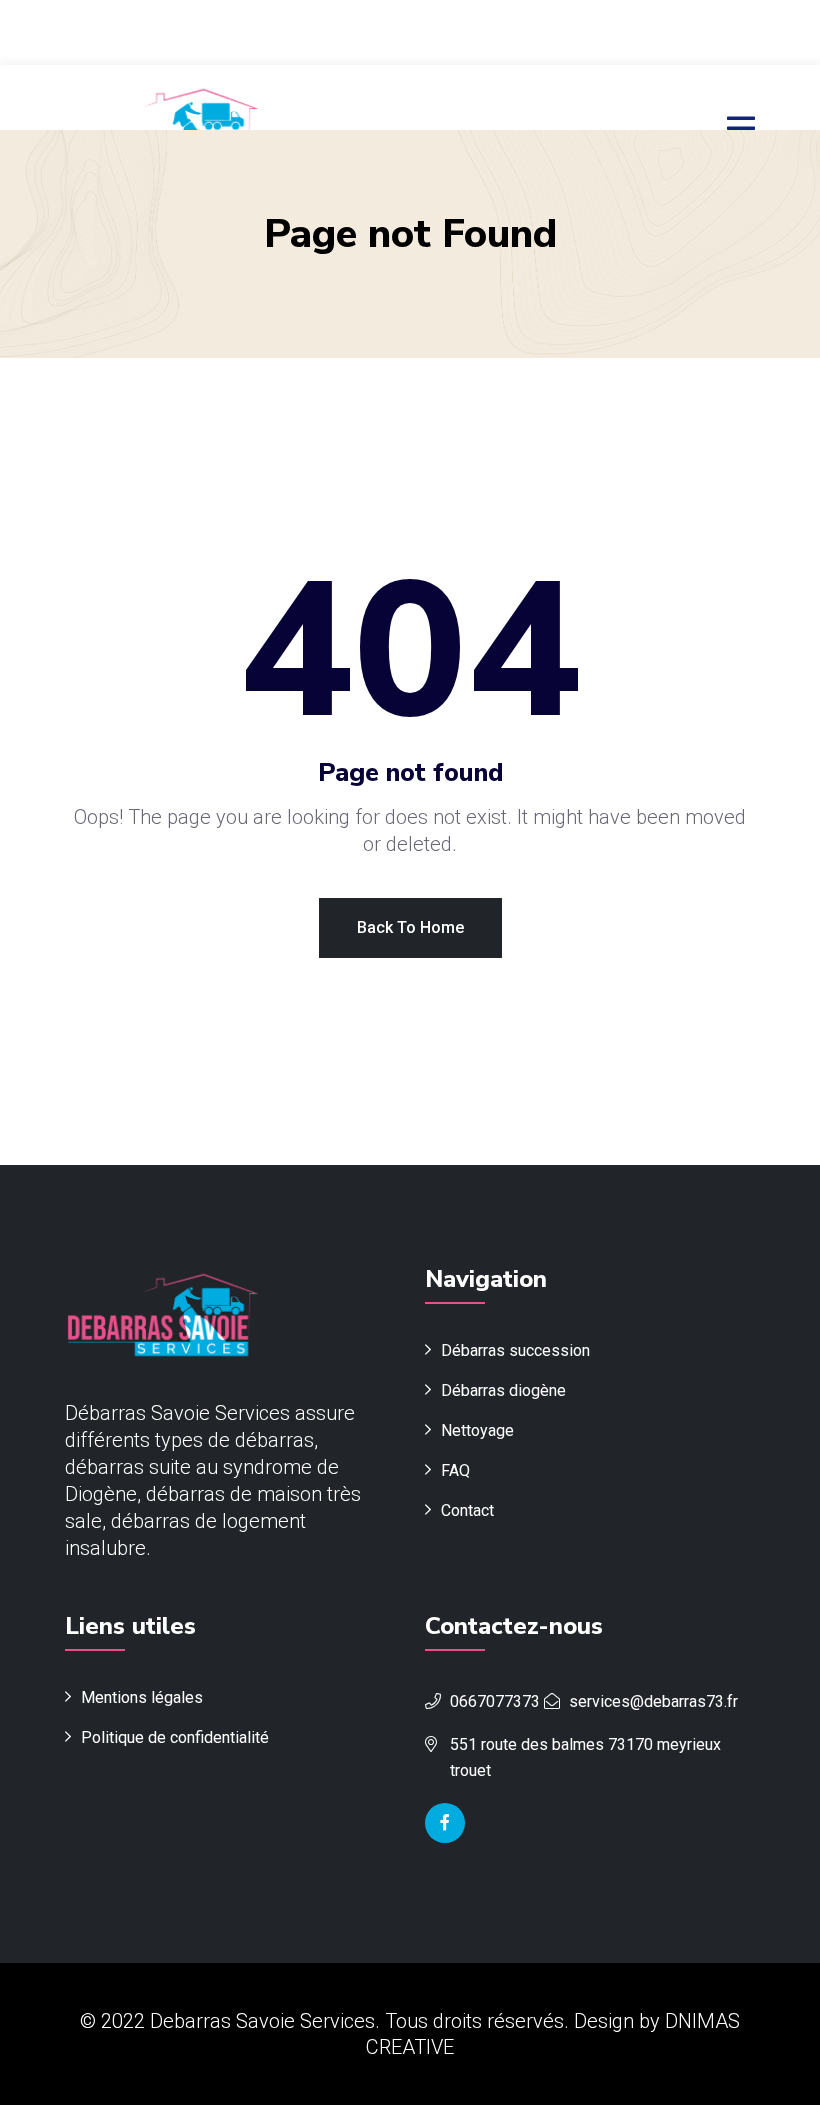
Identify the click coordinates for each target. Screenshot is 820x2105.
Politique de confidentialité (175, 1737)
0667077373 (495, 1701)
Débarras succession (515, 1350)
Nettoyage (477, 1430)
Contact (467, 1510)
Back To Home (410, 927)
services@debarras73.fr (653, 1701)
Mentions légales (142, 1697)
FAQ (455, 1470)
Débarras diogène (503, 1390)
